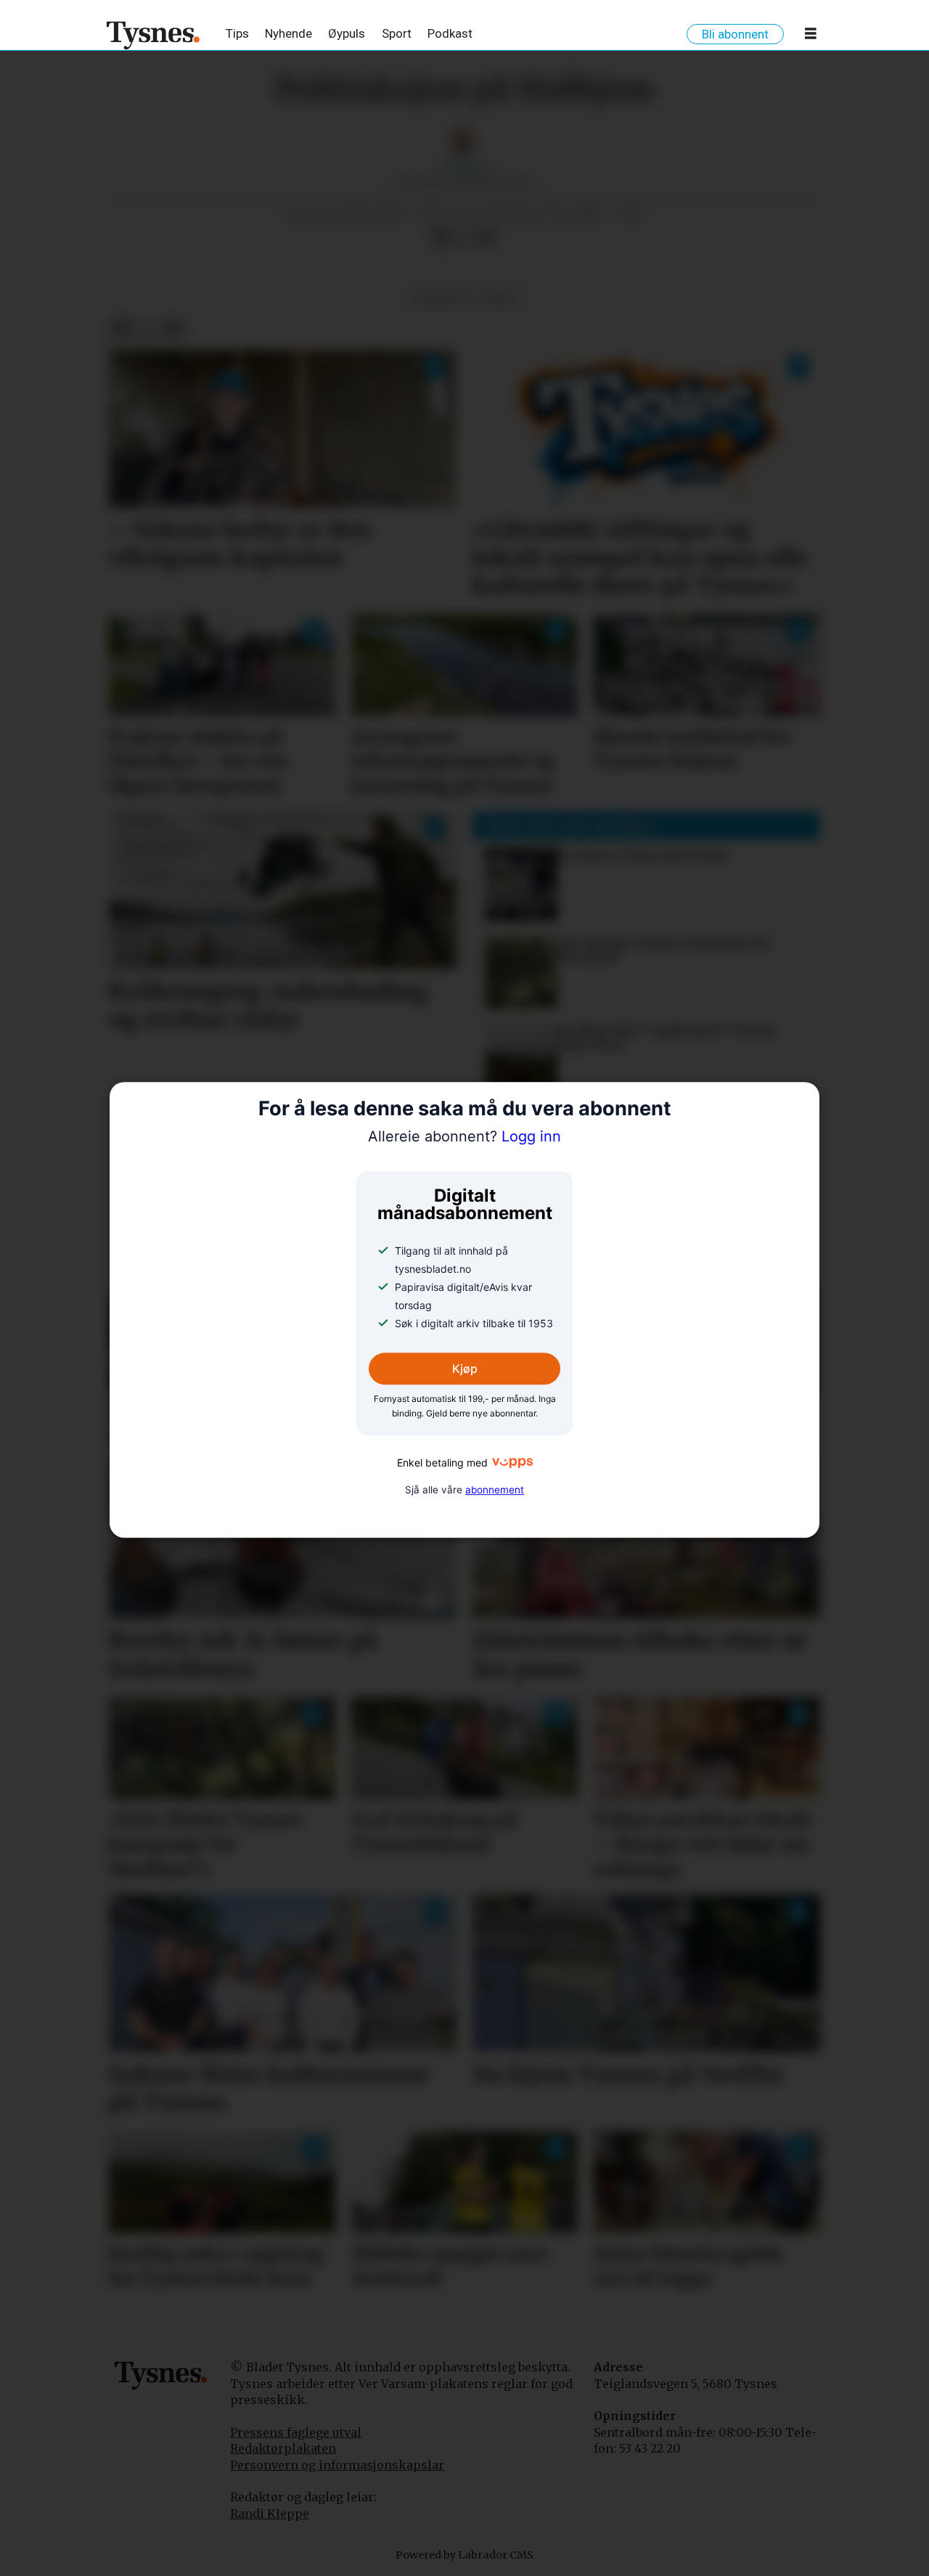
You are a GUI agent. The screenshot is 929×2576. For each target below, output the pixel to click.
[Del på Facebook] (441, 238)
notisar (438, 297)
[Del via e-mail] (487, 238)
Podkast (450, 33)
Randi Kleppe (270, 2514)
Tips (237, 33)
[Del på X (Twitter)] (464, 238)
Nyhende (288, 33)
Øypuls (347, 33)
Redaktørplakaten (283, 2448)
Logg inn (464, 1136)
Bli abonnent (735, 34)
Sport (397, 33)
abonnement (495, 1490)
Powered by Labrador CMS (464, 2555)
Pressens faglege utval (296, 2432)
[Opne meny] (811, 36)
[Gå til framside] (154, 35)
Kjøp (465, 1369)
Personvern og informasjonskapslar (337, 2465)
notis (499, 297)
